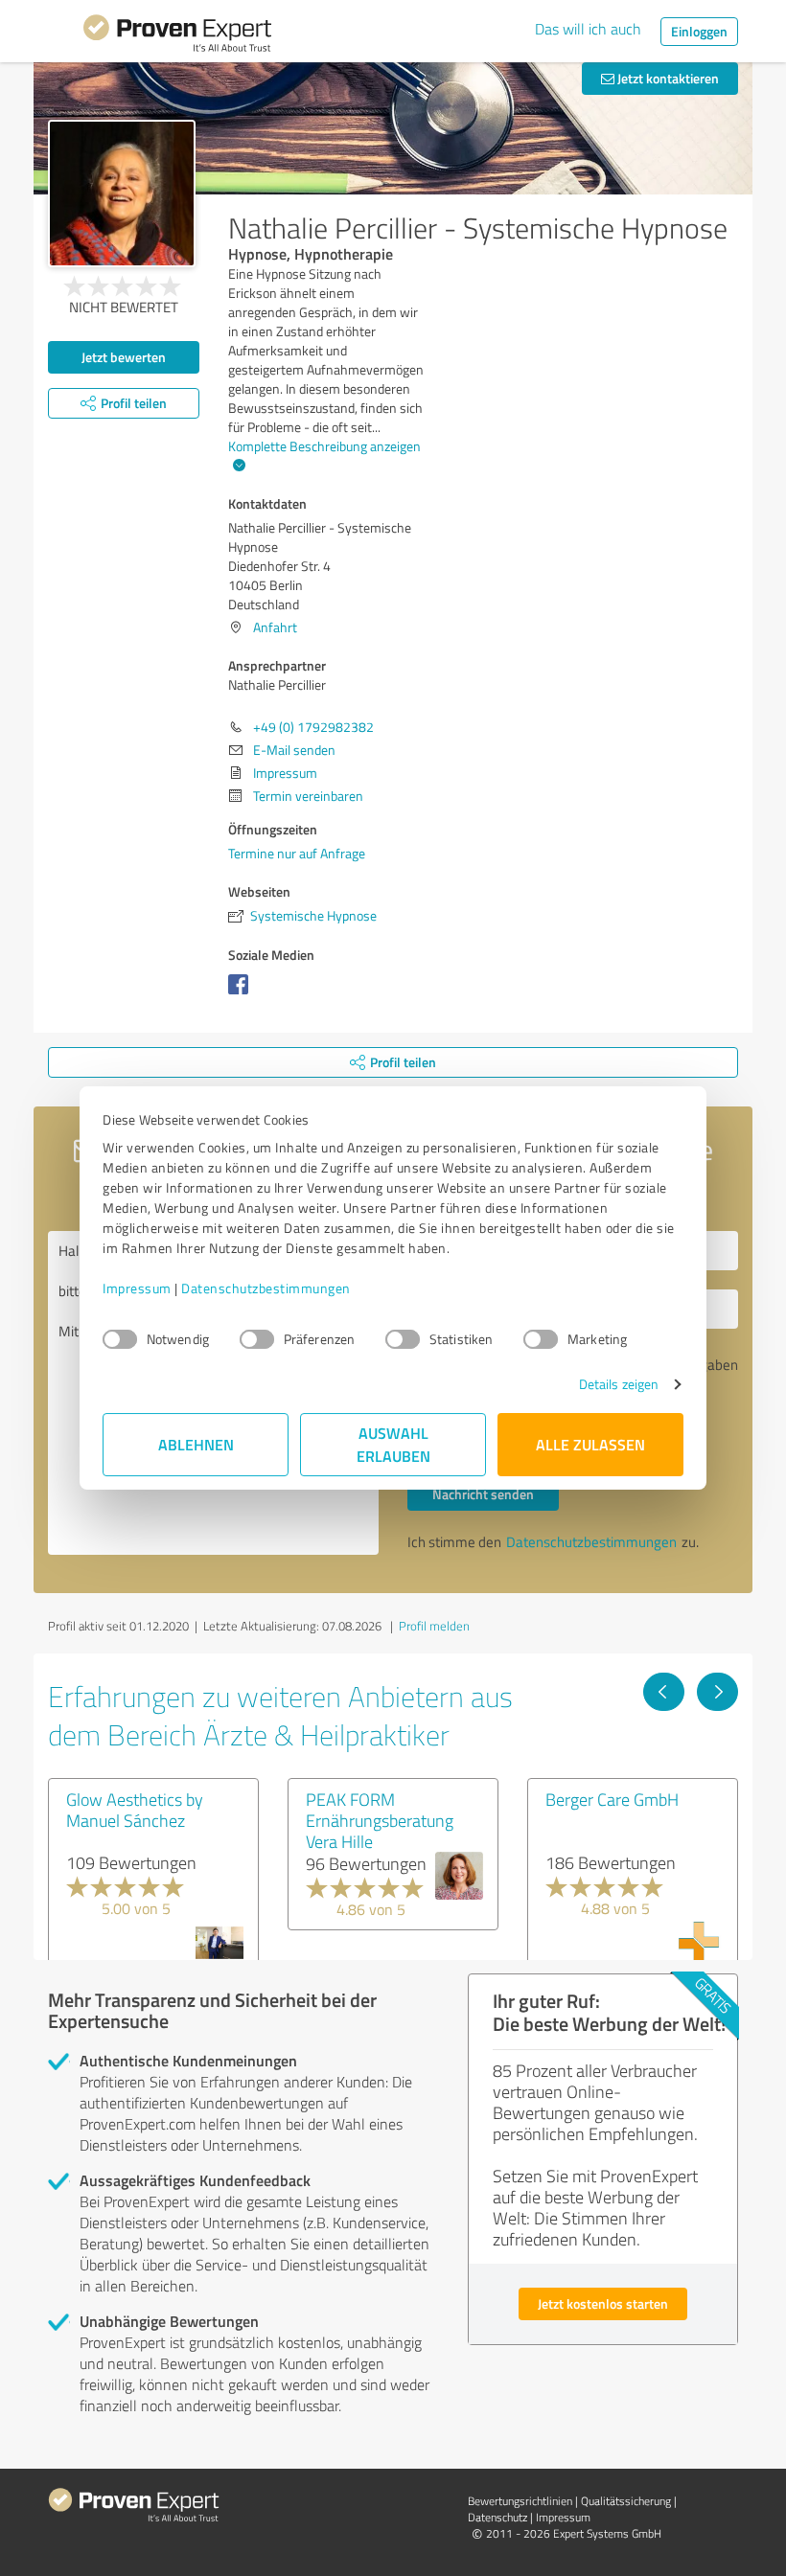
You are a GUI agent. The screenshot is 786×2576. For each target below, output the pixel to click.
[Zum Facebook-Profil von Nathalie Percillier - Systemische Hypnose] (242, 994)
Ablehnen (196, 1444)
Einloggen (699, 31)
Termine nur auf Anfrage (297, 853)
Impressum (137, 1288)
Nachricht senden (483, 1494)
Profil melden (434, 1626)
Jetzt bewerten (124, 357)
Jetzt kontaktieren (667, 78)
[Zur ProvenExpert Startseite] (177, 36)
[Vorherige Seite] (664, 1692)
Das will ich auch (588, 29)
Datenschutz (497, 2517)
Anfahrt (275, 627)
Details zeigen (619, 1384)
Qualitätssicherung (626, 2501)
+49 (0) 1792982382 (313, 727)
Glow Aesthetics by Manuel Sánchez (135, 1810)
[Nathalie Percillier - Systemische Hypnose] (122, 194)
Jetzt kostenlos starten (603, 2303)
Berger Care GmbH (612, 1799)
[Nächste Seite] (717, 1692)
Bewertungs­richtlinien (520, 2501)
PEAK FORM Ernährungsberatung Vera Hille (380, 1820)
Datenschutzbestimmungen (266, 1288)
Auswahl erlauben (393, 1444)
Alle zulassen (590, 1444)
